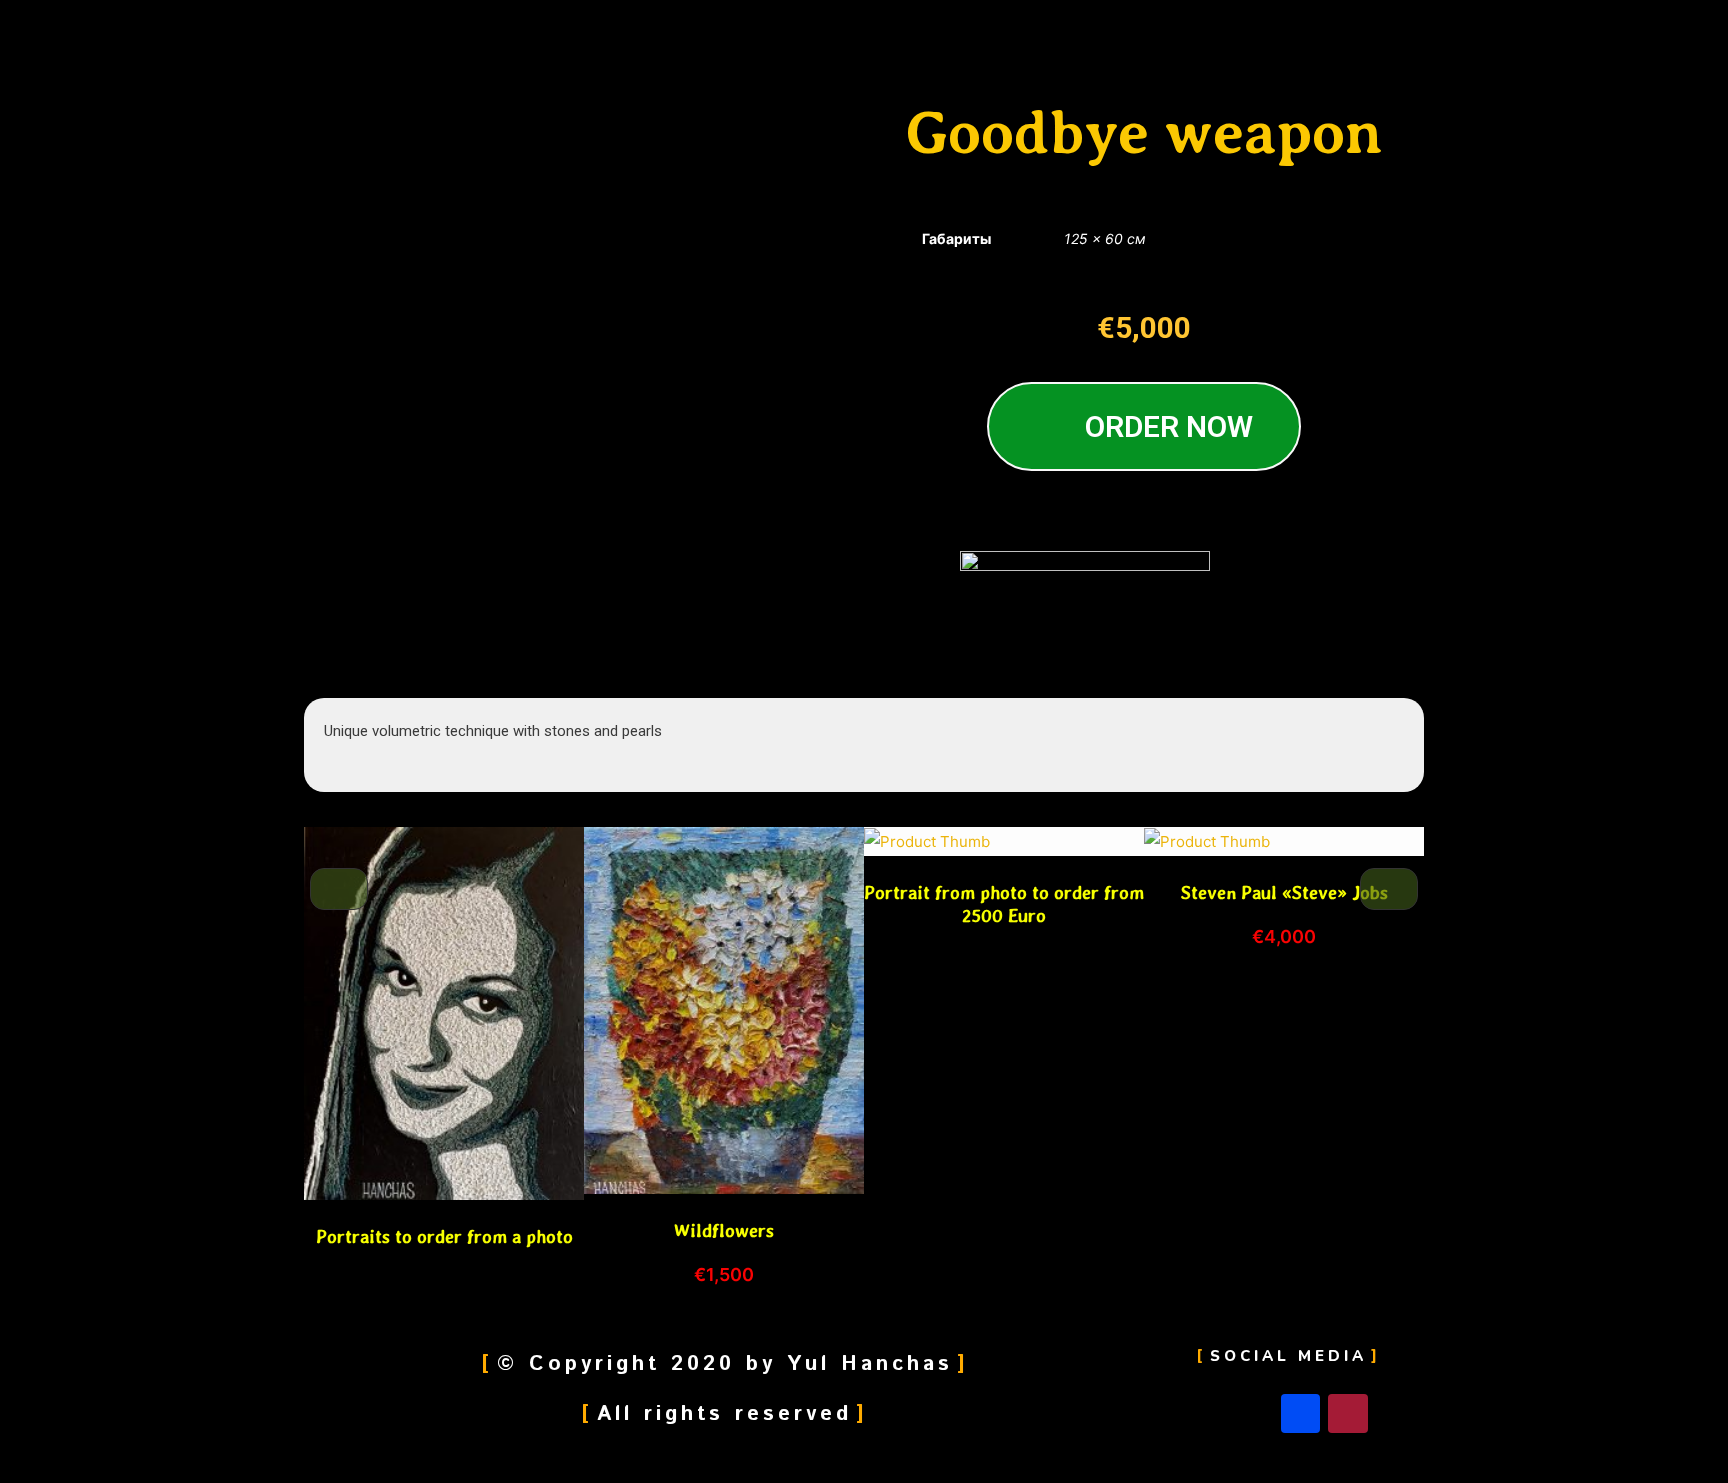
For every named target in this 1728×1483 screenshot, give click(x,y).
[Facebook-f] (1301, 1414)
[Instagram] (1348, 1414)
